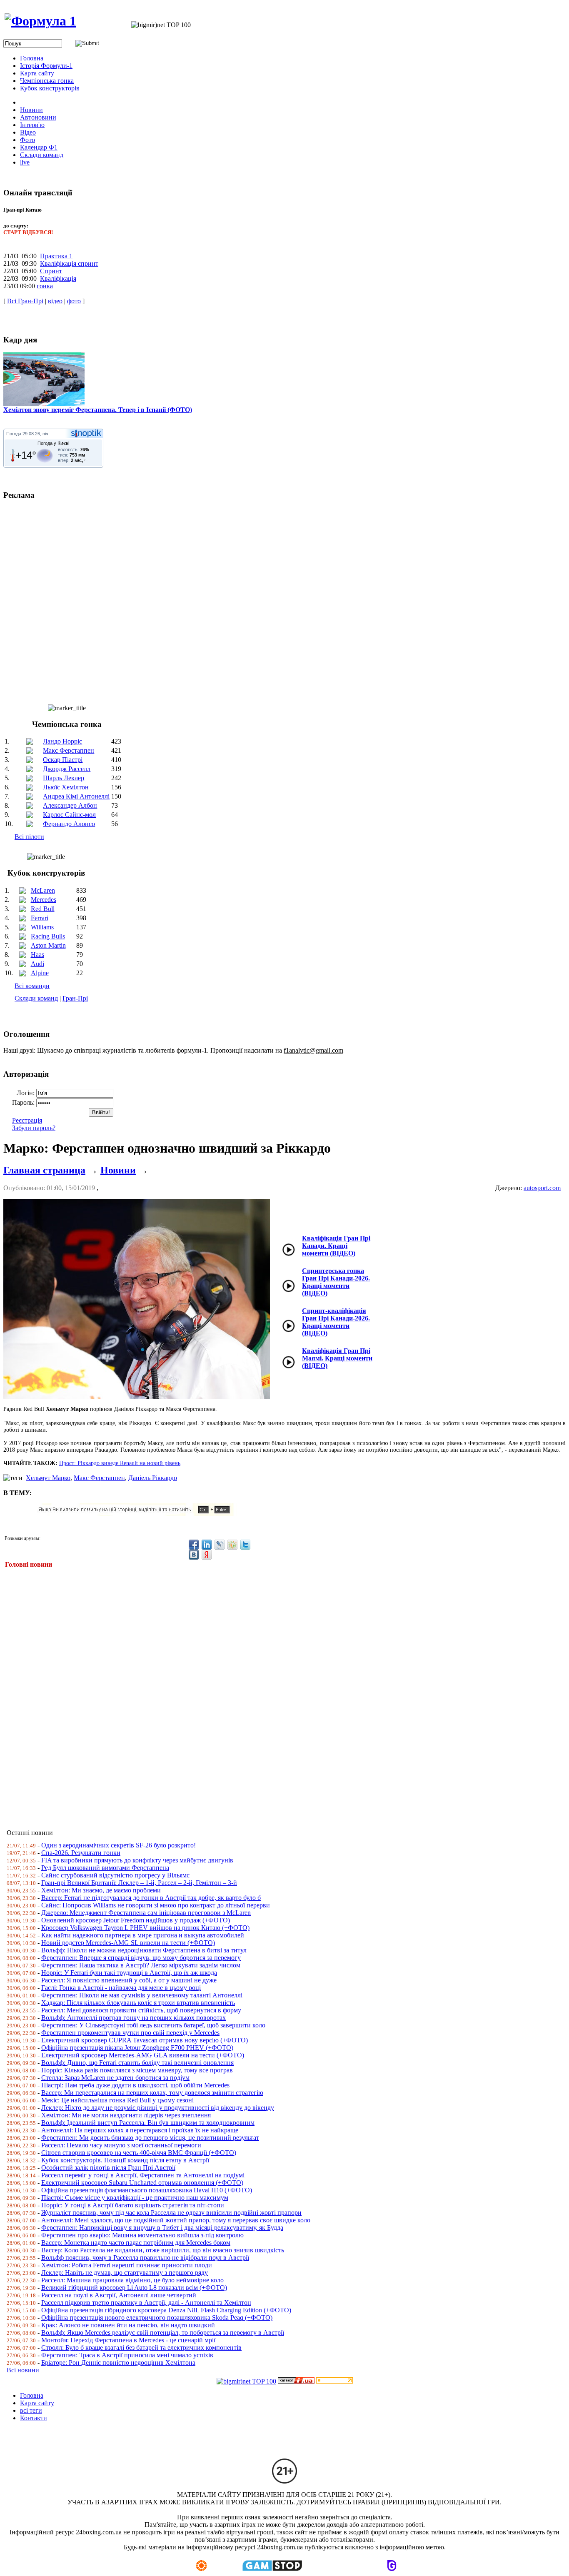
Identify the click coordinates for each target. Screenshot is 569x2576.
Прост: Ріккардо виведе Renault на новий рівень (120, 1463)
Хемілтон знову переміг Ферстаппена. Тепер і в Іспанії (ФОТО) (98, 410)
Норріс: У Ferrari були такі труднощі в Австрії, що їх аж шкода (129, 1973)
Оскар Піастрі (63, 760)
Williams (42, 927)
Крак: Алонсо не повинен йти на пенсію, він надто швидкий (128, 2325)
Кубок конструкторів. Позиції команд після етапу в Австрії (125, 2160)
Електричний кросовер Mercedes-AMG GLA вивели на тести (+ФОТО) (143, 2055)
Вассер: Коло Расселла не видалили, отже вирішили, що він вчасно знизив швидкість (163, 2250)
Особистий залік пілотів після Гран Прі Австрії (108, 2168)
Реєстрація (27, 1120)
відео (55, 301)
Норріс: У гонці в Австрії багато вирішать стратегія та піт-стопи (133, 2205)
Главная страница (44, 1170)
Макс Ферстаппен (69, 750)
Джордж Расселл (67, 769)
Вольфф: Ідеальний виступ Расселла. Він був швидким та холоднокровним (148, 2123)
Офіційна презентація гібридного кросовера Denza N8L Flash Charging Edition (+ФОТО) (166, 2310)
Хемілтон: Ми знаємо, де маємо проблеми (101, 1890)
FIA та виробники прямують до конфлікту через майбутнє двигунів (137, 1860)
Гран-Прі (75, 998)
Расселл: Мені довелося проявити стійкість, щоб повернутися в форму (141, 2010)
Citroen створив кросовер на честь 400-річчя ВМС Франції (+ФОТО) (139, 2153)
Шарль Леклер (64, 778)
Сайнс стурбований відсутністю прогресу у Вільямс (115, 1875)
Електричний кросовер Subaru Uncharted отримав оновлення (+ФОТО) (142, 2183)
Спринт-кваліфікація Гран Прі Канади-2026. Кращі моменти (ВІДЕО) (336, 1322)
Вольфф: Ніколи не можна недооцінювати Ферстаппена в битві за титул (144, 1950)
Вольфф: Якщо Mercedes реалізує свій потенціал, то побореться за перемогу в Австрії (163, 2333)
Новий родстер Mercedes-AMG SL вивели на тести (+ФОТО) (128, 1943)
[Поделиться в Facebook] (194, 1545)
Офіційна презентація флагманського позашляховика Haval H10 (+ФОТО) (147, 2190)
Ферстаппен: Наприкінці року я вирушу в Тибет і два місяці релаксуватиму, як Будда (162, 2228)
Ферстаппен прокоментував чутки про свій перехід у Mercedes (130, 2033)
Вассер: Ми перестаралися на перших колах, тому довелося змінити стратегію (152, 2093)
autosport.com (542, 1188)
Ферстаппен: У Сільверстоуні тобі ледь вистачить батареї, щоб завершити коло (153, 2025)
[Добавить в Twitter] (245, 1545)
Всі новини (43, 2370)
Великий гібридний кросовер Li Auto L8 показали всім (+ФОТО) (134, 2288)
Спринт (51, 271)
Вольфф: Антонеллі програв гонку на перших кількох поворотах (134, 2018)
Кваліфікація (58, 278)
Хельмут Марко (48, 1478)
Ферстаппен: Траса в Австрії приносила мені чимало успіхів (127, 2355)
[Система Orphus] (139, 1514)
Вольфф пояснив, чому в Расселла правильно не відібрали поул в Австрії (145, 2258)
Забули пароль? (34, 1128)
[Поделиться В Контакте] (194, 1555)
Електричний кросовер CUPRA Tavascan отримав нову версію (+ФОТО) (145, 2040)
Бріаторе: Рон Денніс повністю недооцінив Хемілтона (118, 2363)
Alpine (40, 973)
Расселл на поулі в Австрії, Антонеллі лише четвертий (119, 2295)
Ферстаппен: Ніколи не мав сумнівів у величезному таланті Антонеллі (142, 1995)
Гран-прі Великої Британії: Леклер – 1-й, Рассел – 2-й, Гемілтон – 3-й (139, 1883)
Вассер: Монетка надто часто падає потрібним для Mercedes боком (136, 2243)
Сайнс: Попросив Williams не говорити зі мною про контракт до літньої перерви (156, 1905)
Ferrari (40, 918)
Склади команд (36, 998)
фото (74, 301)
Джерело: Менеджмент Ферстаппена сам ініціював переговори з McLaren (146, 1913)
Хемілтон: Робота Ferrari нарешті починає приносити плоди (127, 2265)
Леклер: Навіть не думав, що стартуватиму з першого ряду (125, 2273)
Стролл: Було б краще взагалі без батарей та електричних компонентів (141, 2348)
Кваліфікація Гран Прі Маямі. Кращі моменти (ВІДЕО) (337, 1358)
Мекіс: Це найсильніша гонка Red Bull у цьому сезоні (117, 2100)
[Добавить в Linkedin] (207, 1545)
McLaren (43, 890)
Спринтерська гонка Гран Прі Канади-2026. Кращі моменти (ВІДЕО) (336, 1282)
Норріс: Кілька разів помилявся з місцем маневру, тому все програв (137, 2070)
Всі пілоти (29, 837)
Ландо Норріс (62, 741)
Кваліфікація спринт (69, 263)
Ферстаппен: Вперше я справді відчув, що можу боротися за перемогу (141, 1958)
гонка (45, 286)
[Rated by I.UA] (296, 2381)
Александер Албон (70, 805)
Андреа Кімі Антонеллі (76, 796)
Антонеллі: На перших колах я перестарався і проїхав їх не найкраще (140, 2130)
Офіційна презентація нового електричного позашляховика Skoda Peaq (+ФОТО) (157, 2318)
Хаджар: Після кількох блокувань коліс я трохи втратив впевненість (138, 2003)
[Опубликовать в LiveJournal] (220, 1545)
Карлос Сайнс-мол (69, 815)
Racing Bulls (48, 936)
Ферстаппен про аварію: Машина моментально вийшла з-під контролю (142, 2235)
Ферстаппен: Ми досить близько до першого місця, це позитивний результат (150, 2138)
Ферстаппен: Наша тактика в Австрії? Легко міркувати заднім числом (141, 1965)
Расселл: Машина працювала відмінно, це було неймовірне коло (132, 2280)
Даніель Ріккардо (153, 1478)
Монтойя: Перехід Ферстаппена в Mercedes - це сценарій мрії (128, 2340)
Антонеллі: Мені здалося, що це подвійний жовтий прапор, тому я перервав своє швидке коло (176, 2220)
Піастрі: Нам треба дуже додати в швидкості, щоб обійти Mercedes (135, 2085)
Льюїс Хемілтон (66, 787)
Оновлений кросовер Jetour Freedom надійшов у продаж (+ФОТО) (136, 1920)
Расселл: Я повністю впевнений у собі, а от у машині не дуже (129, 1980)
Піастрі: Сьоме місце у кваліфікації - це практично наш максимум (135, 2198)
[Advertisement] (253, 1693)
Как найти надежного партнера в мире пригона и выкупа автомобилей (143, 1935)
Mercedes (44, 900)
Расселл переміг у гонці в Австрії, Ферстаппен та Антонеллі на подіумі (143, 2175)
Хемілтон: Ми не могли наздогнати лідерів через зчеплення (126, 2115)
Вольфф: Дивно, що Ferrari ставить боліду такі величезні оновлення (137, 2063)
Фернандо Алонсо (69, 824)
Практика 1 (56, 256)
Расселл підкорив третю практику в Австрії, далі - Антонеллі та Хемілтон (146, 2303)
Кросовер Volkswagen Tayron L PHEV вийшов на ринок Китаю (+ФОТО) (145, 1928)
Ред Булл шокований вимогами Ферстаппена (105, 1868)
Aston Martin (48, 945)
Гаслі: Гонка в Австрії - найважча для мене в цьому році (121, 1988)
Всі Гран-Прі (25, 301)
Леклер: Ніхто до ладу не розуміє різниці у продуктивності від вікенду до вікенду (158, 2108)
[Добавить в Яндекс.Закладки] (207, 1555)
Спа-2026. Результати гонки (81, 1853)
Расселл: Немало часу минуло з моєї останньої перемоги (121, 2145)
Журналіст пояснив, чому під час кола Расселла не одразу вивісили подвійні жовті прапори (171, 2213)
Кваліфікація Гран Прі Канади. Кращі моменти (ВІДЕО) (336, 1246)
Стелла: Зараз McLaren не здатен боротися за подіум (115, 2078)
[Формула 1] (40, 21)
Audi (37, 964)
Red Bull (43, 909)
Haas (37, 955)
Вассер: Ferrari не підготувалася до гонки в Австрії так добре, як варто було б (151, 1898)
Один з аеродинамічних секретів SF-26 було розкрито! (119, 1845)
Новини (118, 1170)
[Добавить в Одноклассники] (232, 1545)
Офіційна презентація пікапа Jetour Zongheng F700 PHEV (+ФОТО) (137, 2048)
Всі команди (32, 986)
